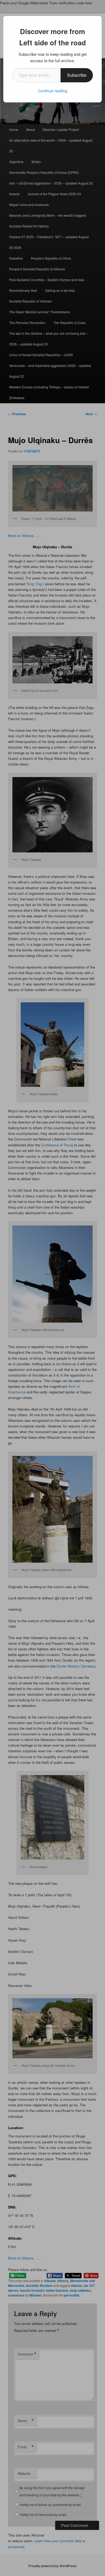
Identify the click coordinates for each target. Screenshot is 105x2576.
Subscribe (77, 75)
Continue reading (53, 91)
